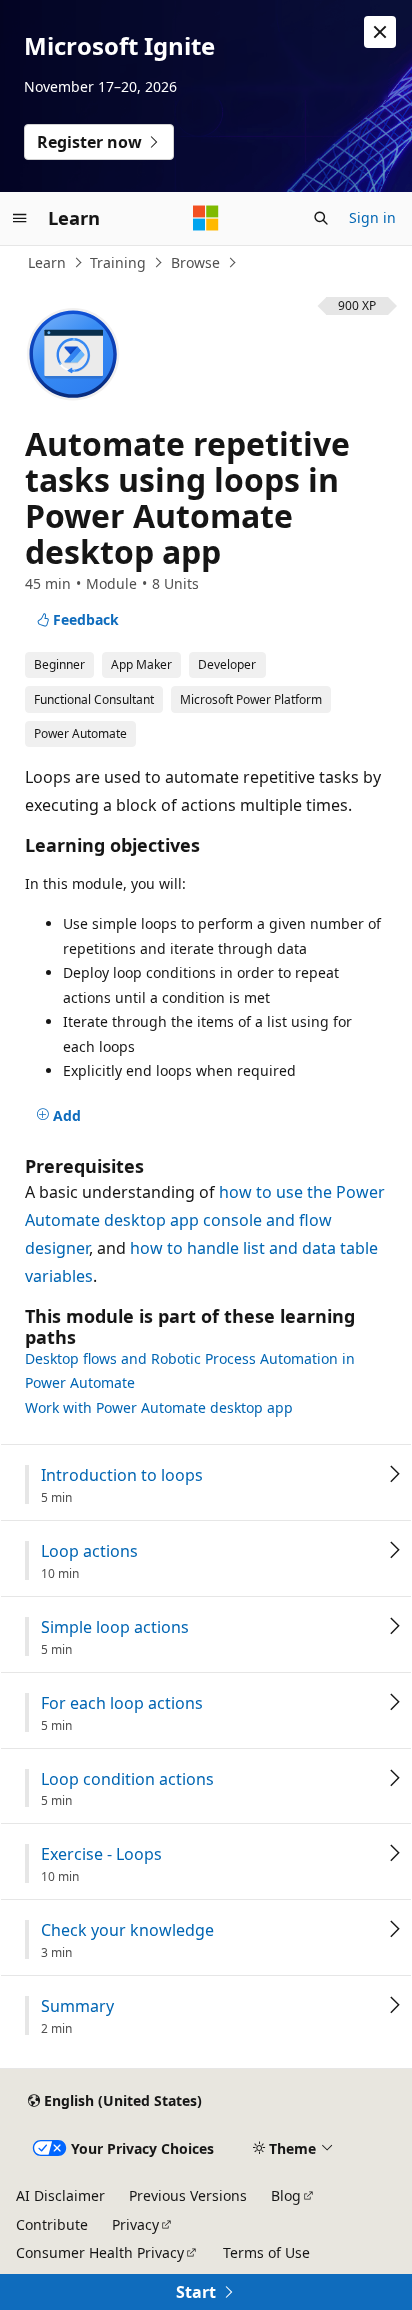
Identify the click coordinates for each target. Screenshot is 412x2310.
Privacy (135, 2224)
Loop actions (89, 1551)
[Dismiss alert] (380, 32)
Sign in (372, 217)
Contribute (52, 2224)
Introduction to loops (122, 1475)
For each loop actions (122, 1703)
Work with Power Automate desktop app (159, 1407)
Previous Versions (188, 2195)
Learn (47, 262)
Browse (195, 262)
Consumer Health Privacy (100, 2252)
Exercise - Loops (101, 1854)
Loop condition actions (127, 1779)
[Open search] (321, 218)
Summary (77, 2006)
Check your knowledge (127, 1930)
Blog (286, 2195)
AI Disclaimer (60, 2195)
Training (118, 262)
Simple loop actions (115, 1627)
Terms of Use (266, 2252)
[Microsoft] (206, 218)
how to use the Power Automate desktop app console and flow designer (205, 1220)
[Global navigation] (20, 218)
